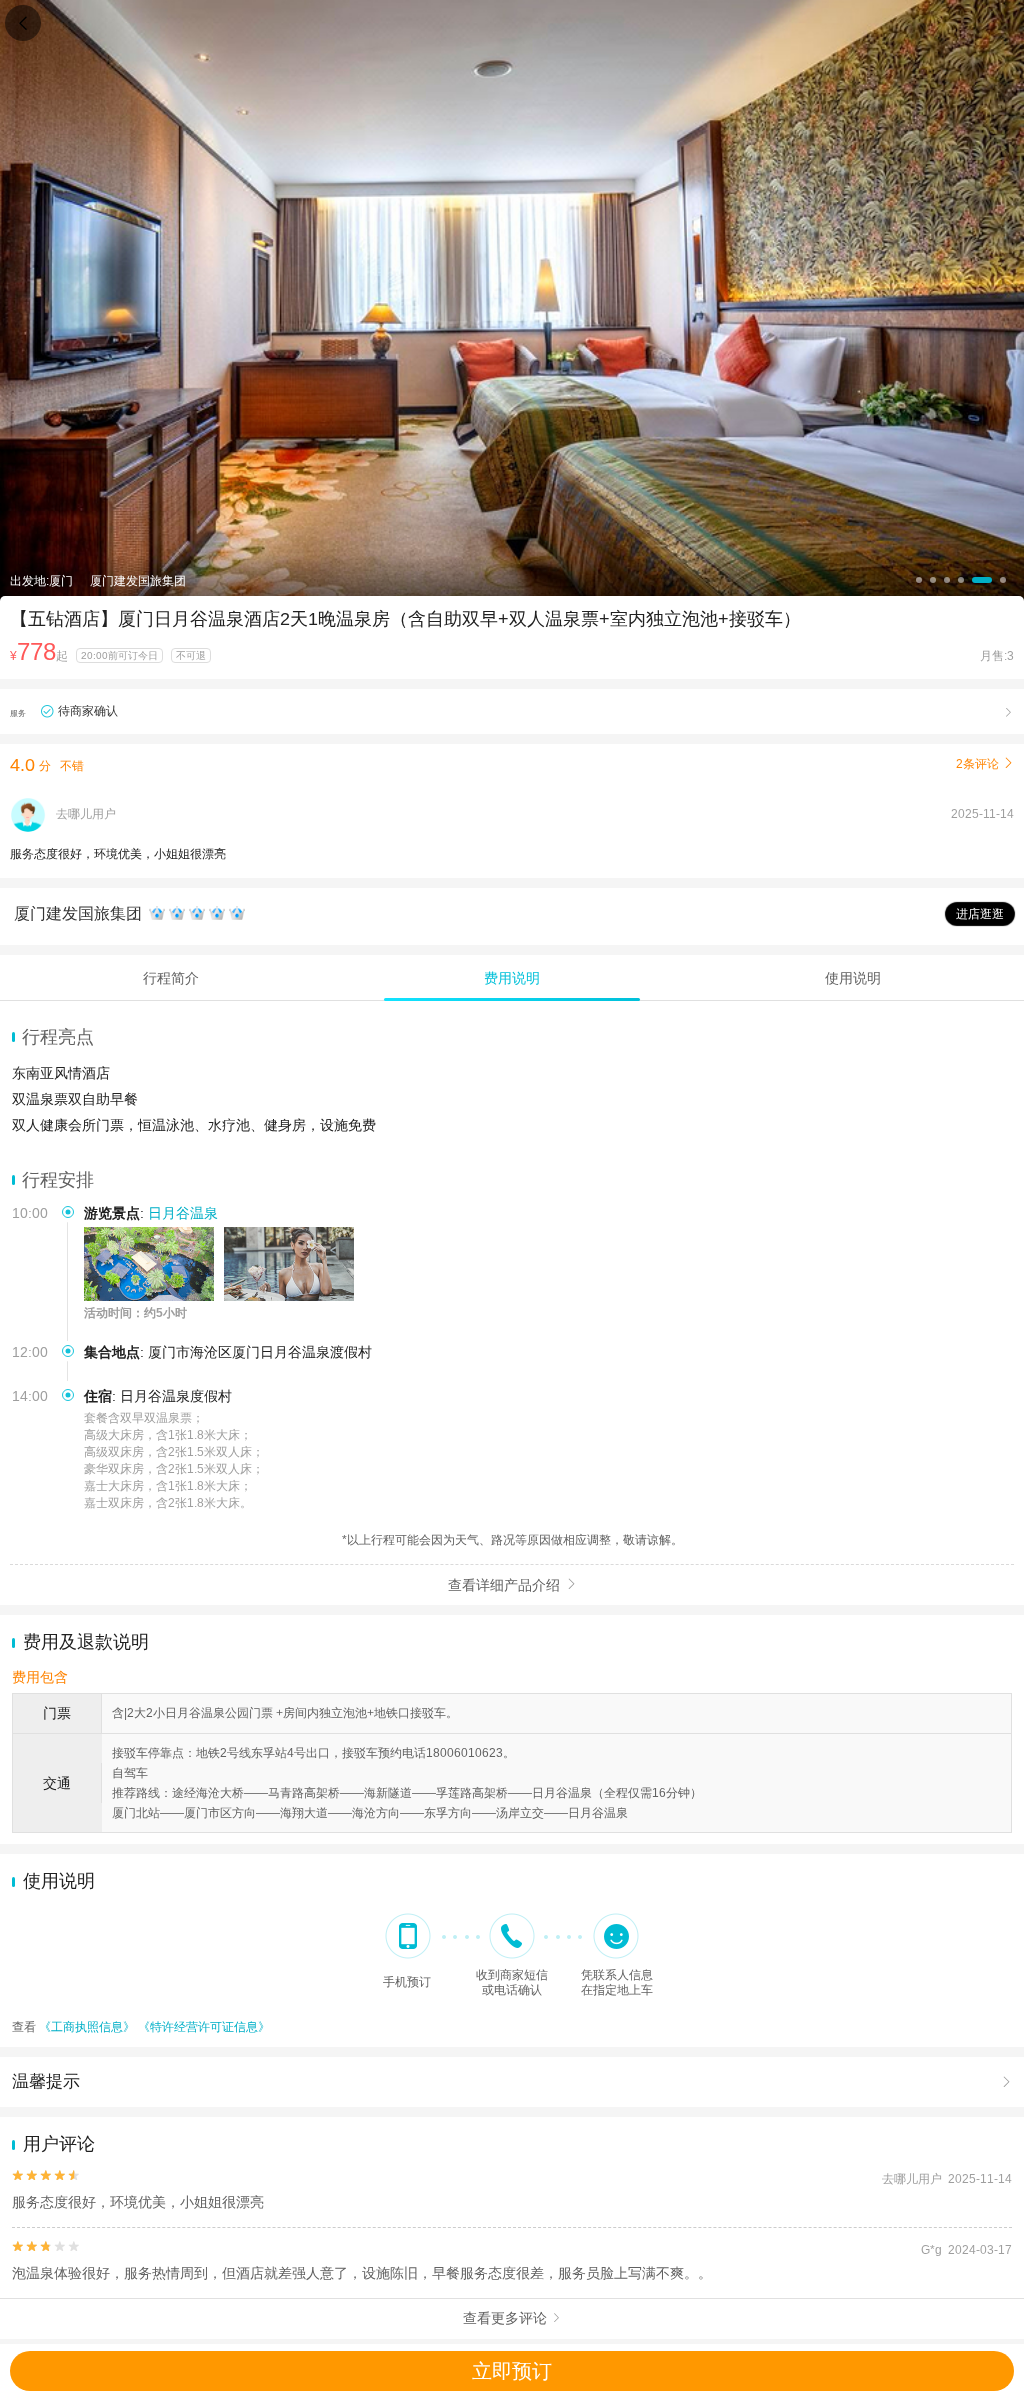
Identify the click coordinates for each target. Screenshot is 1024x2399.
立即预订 (512, 2371)
